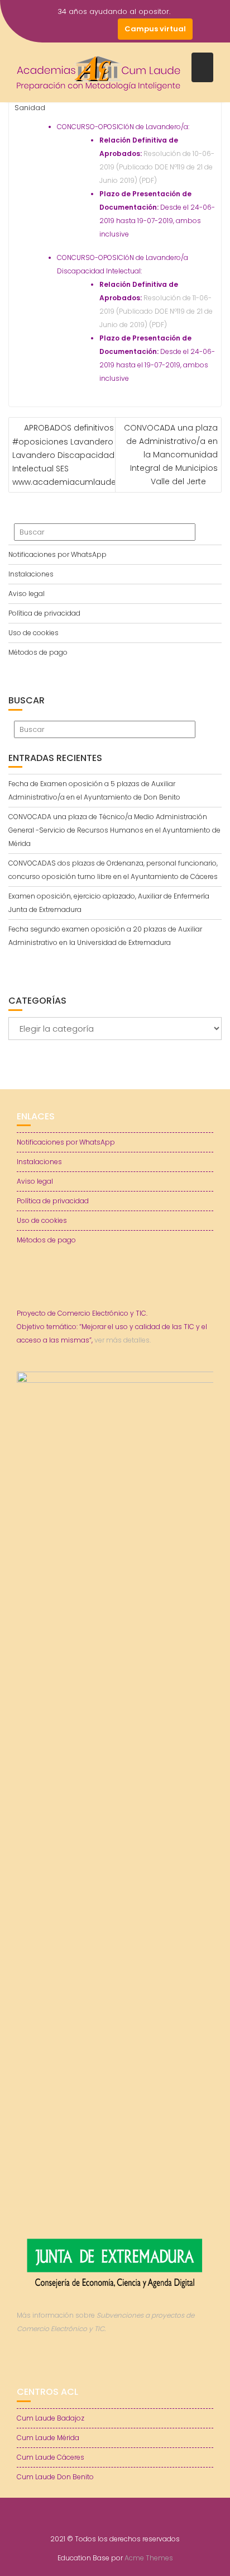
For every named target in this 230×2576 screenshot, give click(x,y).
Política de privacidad (44, 613)
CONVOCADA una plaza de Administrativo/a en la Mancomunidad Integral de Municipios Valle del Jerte (171, 455)
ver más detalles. (123, 2143)
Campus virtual (155, 29)
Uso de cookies (33, 633)
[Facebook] (46, 29)
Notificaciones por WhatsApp (57, 554)
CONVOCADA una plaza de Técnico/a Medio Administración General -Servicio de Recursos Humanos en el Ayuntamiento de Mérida (114, 830)
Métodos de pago (38, 652)
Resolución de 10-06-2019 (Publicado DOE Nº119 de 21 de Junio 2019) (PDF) (157, 167)
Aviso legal (27, 594)
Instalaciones (31, 574)
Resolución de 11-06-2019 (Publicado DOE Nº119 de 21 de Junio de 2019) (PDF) (156, 311)
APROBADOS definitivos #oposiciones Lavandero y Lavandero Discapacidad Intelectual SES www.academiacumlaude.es (70, 455)
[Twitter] (66, 29)
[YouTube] (87, 29)
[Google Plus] (107, 29)
